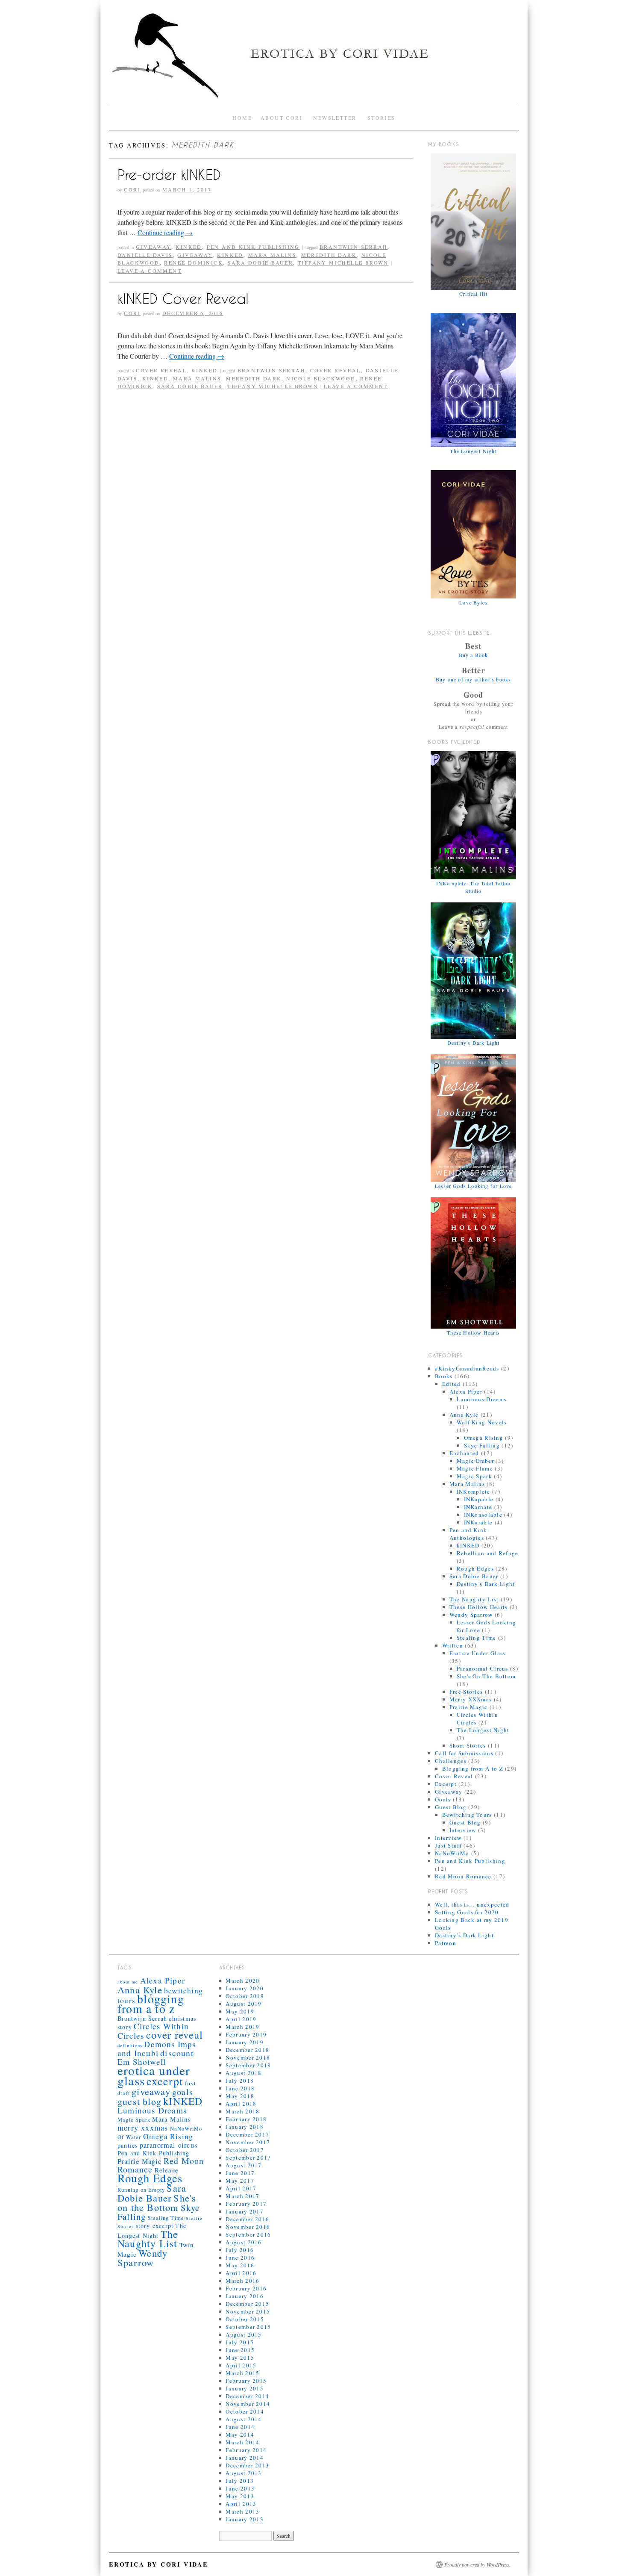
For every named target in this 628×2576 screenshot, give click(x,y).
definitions (130, 2045)
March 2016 (242, 2281)
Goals (443, 1799)
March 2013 (242, 2511)
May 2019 (240, 2011)
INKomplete (474, 1491)
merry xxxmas (143, 2128)
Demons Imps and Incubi (157, 2048)
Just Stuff (448, 1845)
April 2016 (241, 2273)
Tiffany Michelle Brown (343, 262)
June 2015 (240, 2350)
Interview (463, 1830)
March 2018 (242, 2111)
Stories (381, 118)
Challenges (451, 1761)
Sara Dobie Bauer (260, 262)
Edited (452, 1384)
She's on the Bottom (157, 2202)
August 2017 (244, 2165)
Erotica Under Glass (478, 1653)
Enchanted (464, 1453)
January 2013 (245, 2519)
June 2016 (240, 2258)
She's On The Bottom (486, 1676)
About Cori (282, 118)
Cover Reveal (161, 370)
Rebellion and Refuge (488, 1553)
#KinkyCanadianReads (467, 1368)
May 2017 (240, 2181)
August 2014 (244, 2419)
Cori (132, 189)
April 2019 (241, 2019)
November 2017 (248, 2142)
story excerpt (155, 2226)
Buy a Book (474, 655)
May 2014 (240, 2435)
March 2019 (242, 2027)
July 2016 (240, 2250)
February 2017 (246, 2204)
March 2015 (242, 2373)
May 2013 (240, 2496)
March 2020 (242, 1981)
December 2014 (247, 2396)
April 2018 (241, 2104)
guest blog (139, 2101)
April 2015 (241, 2365)
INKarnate (478, 1507)
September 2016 (248, 2234)
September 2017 (248, 2157)
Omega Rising (484, 1438)
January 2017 (245, 2211)
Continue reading (165, 232)
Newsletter (335, 118)
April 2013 (241, 2504)
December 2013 (247, 2465)
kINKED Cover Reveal (183, 299)
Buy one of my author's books (474, 679)
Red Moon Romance (463, 1876)
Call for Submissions (464, 1753)
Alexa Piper (466, 1391)
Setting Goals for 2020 (467, 1912)
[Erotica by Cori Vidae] (314, 59)
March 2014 (242, 2442)
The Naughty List (474, 1599)
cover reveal (336, 370)
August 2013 (244, 2473)
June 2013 (240, 2488)
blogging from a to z (151, 2004)
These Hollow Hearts (479, 1607)
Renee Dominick (194, 262)
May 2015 (240, 2358)
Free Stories (466, 1692)
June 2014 (240, 2427)
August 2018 (244, 2073)
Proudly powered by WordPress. (477, 2564)
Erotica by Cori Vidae (158, 2564)
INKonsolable (483, 1515)
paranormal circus (169, 2145)
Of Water (129, 2137)
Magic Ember (475, 1461)
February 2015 (246, 2381)
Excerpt (446, 1784)
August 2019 (244, 2004)
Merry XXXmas (471, 1699)
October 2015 (245, 2319)
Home (242, 118)
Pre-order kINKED (169, 175)
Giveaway (153, 247)
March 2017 (242, 2196)
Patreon (446, 1943)
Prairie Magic (469, 1707)
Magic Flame (475, 1468)
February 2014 (246, 2450)
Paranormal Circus (483, 1668)
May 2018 (240, 2096)
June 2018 (240, 2088)
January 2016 (245, 2296)
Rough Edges (475, 1568)
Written (453, 1645)
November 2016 (248, 2227)
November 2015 (248, 2311)
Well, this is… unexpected (472, 1904)
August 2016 (244, 2242)
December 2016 (247, 2219)
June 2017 (240, 2173)
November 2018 (248, 2057)
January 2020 (245, 1988)
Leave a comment (150, 271)
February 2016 (246, 2288)
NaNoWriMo (452, 1853)
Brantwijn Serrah (354, 247)
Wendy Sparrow (471, 1615)
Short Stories (468, 1745)
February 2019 (246, 2034)
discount (177, 2053)
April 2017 (241, 2188)
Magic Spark (474, 1476)
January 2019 (245, 2042)
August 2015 (244, 2334)
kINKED (189, 247)
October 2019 (245, 1996)
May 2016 (240, 2265)
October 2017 (245, 2150)
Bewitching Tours (467, 1815)
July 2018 (240, 2081)
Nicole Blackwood (321, 378)
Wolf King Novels (482, 1422)
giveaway (195, 255)
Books (444, 1376)
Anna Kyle (464, 1415)
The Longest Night (483, 1730)
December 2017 (247, 2134)
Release (167, 2170)
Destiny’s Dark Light (464, 1935)
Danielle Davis (145, 255)
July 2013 (240, 2481)
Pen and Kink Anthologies (468, 1534)
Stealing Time (477, 1638)
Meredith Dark (329, 255)
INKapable (479, 1499)
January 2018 (245, 2127)
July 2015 (240, 2342)
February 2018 (246, 2119)
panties (128, 2145)
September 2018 (248, 2065)
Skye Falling (482, 1445)
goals (183, 2092)
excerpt (165, 2081)
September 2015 (248, 2327)
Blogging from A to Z (473, 1768)
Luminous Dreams (482, 1399)
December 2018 (247, 2050)
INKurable (478, 1522)
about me (128, 1982)
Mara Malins (272, 255)
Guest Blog (451, 1807)
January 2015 (245, 2388)
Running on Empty (141, 2190)
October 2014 (245, 2411)
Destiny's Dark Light (486, 1584)
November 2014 (248, 2404)
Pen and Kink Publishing (253, 247)
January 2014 (245, 2458)
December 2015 (247, 2304)
